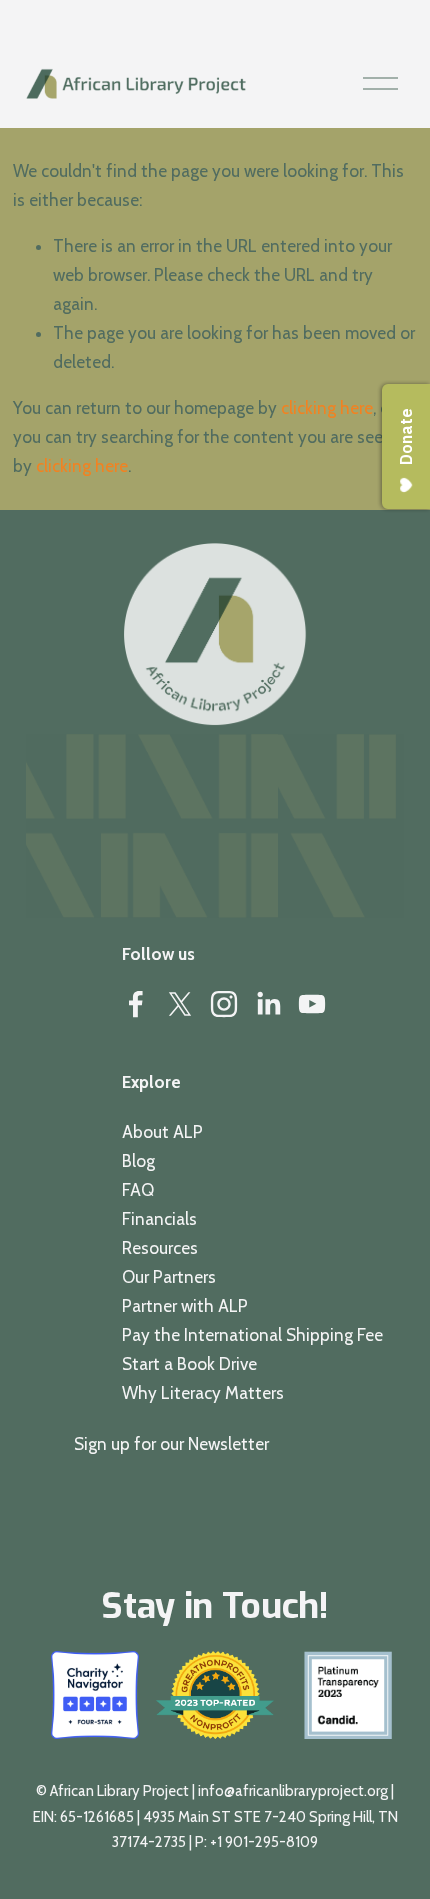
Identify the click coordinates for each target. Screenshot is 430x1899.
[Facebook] (136, 1004)
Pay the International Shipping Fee (252, 1335)
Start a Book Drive (189, 1364)
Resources (160, 1248)
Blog (138, 1161)
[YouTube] (312, 1004)
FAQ (138, 1190)
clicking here (327, 408)
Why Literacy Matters (203, 1393)
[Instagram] (224, 1004)
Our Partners (169, 1277)
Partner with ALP (185, 1306)
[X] (180, 1004)
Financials (159, 1219)
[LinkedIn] (268, 1004)
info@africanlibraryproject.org (293, 1791)
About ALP (162, 1132)
